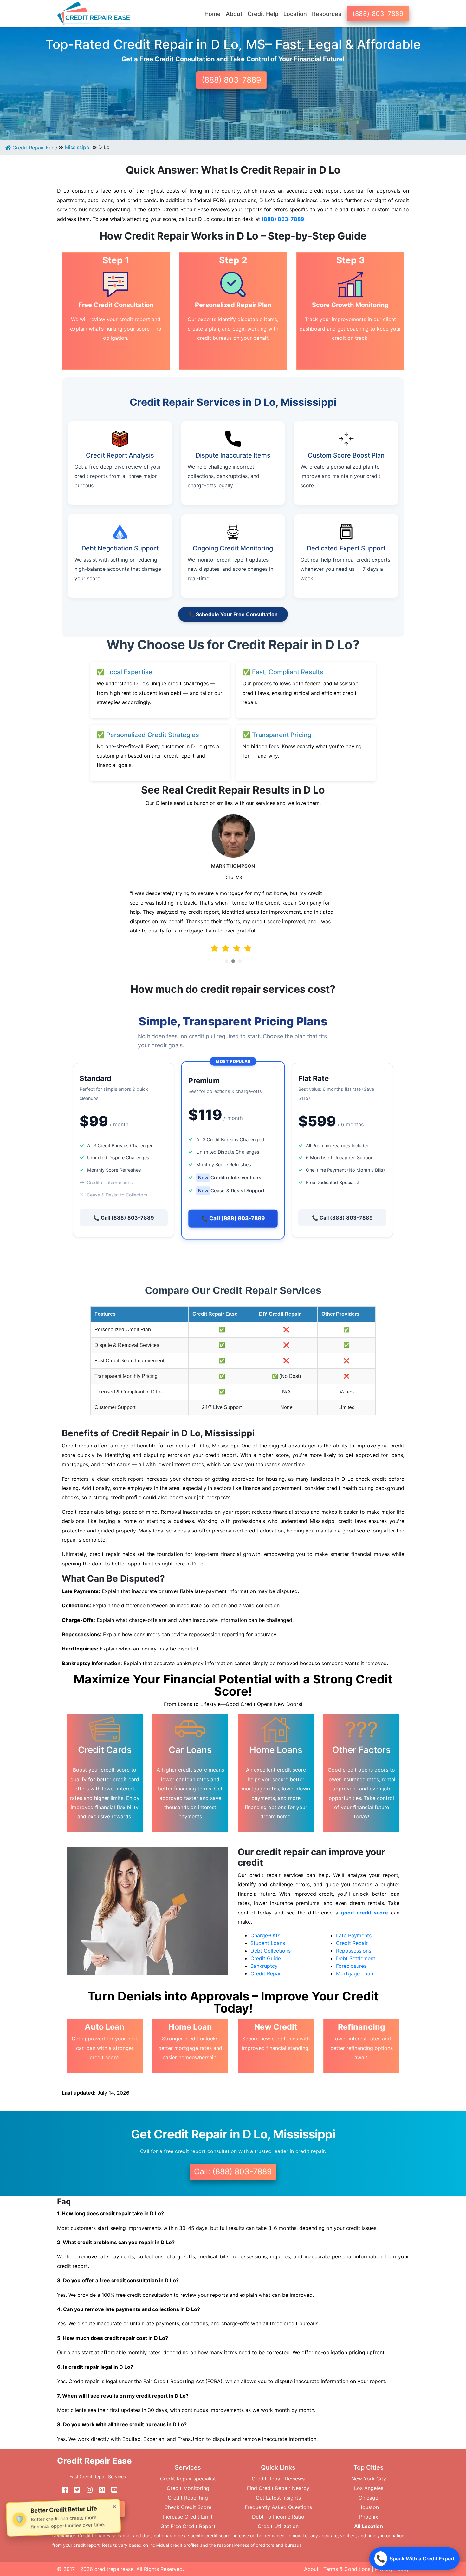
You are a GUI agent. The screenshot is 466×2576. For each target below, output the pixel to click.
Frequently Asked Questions (278, 2507)
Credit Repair (266, 1973)
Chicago (369, 2498)
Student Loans (268, 1943)
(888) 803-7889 (378, 14)
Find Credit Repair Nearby (278, 2488)
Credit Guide (266, 1958)
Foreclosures (351, 1966)
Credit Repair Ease (34, 148)
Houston (369, 2507)
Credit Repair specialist (188, 2479)
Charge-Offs (265, 1935)
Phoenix (369, 2517)
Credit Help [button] (263, 14)
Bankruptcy (264, 1966)
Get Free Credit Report (188, 2526)
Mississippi (78, 147)
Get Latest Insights (278, 2498)
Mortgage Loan (355, 1973)
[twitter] (75, 2490)
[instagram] (87, 2490)
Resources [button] (327, 14)
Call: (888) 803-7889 (233, 2171)
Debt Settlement (356, 1958)
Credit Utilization (278, 2526)
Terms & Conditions (347, 2569)
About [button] (234, 14)
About (311, 2569)
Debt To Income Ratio (278, 2517)
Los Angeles (369, 2488)
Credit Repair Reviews (278, 2479)
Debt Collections (271, 1951)
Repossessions (354, 1951)
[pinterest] (100, 2490)
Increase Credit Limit (188, 2517)
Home (213, 14)
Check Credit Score (188, 2507)
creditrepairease (114, 2569)
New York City (369, 2479)
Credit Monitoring (188, 2488)
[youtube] (112, 2490)
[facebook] (62, 2490)
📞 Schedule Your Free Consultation (233, 614)
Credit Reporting (188, 2498)
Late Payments (354, 1935)
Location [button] (295, 14)
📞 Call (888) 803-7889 (124, 1218)
